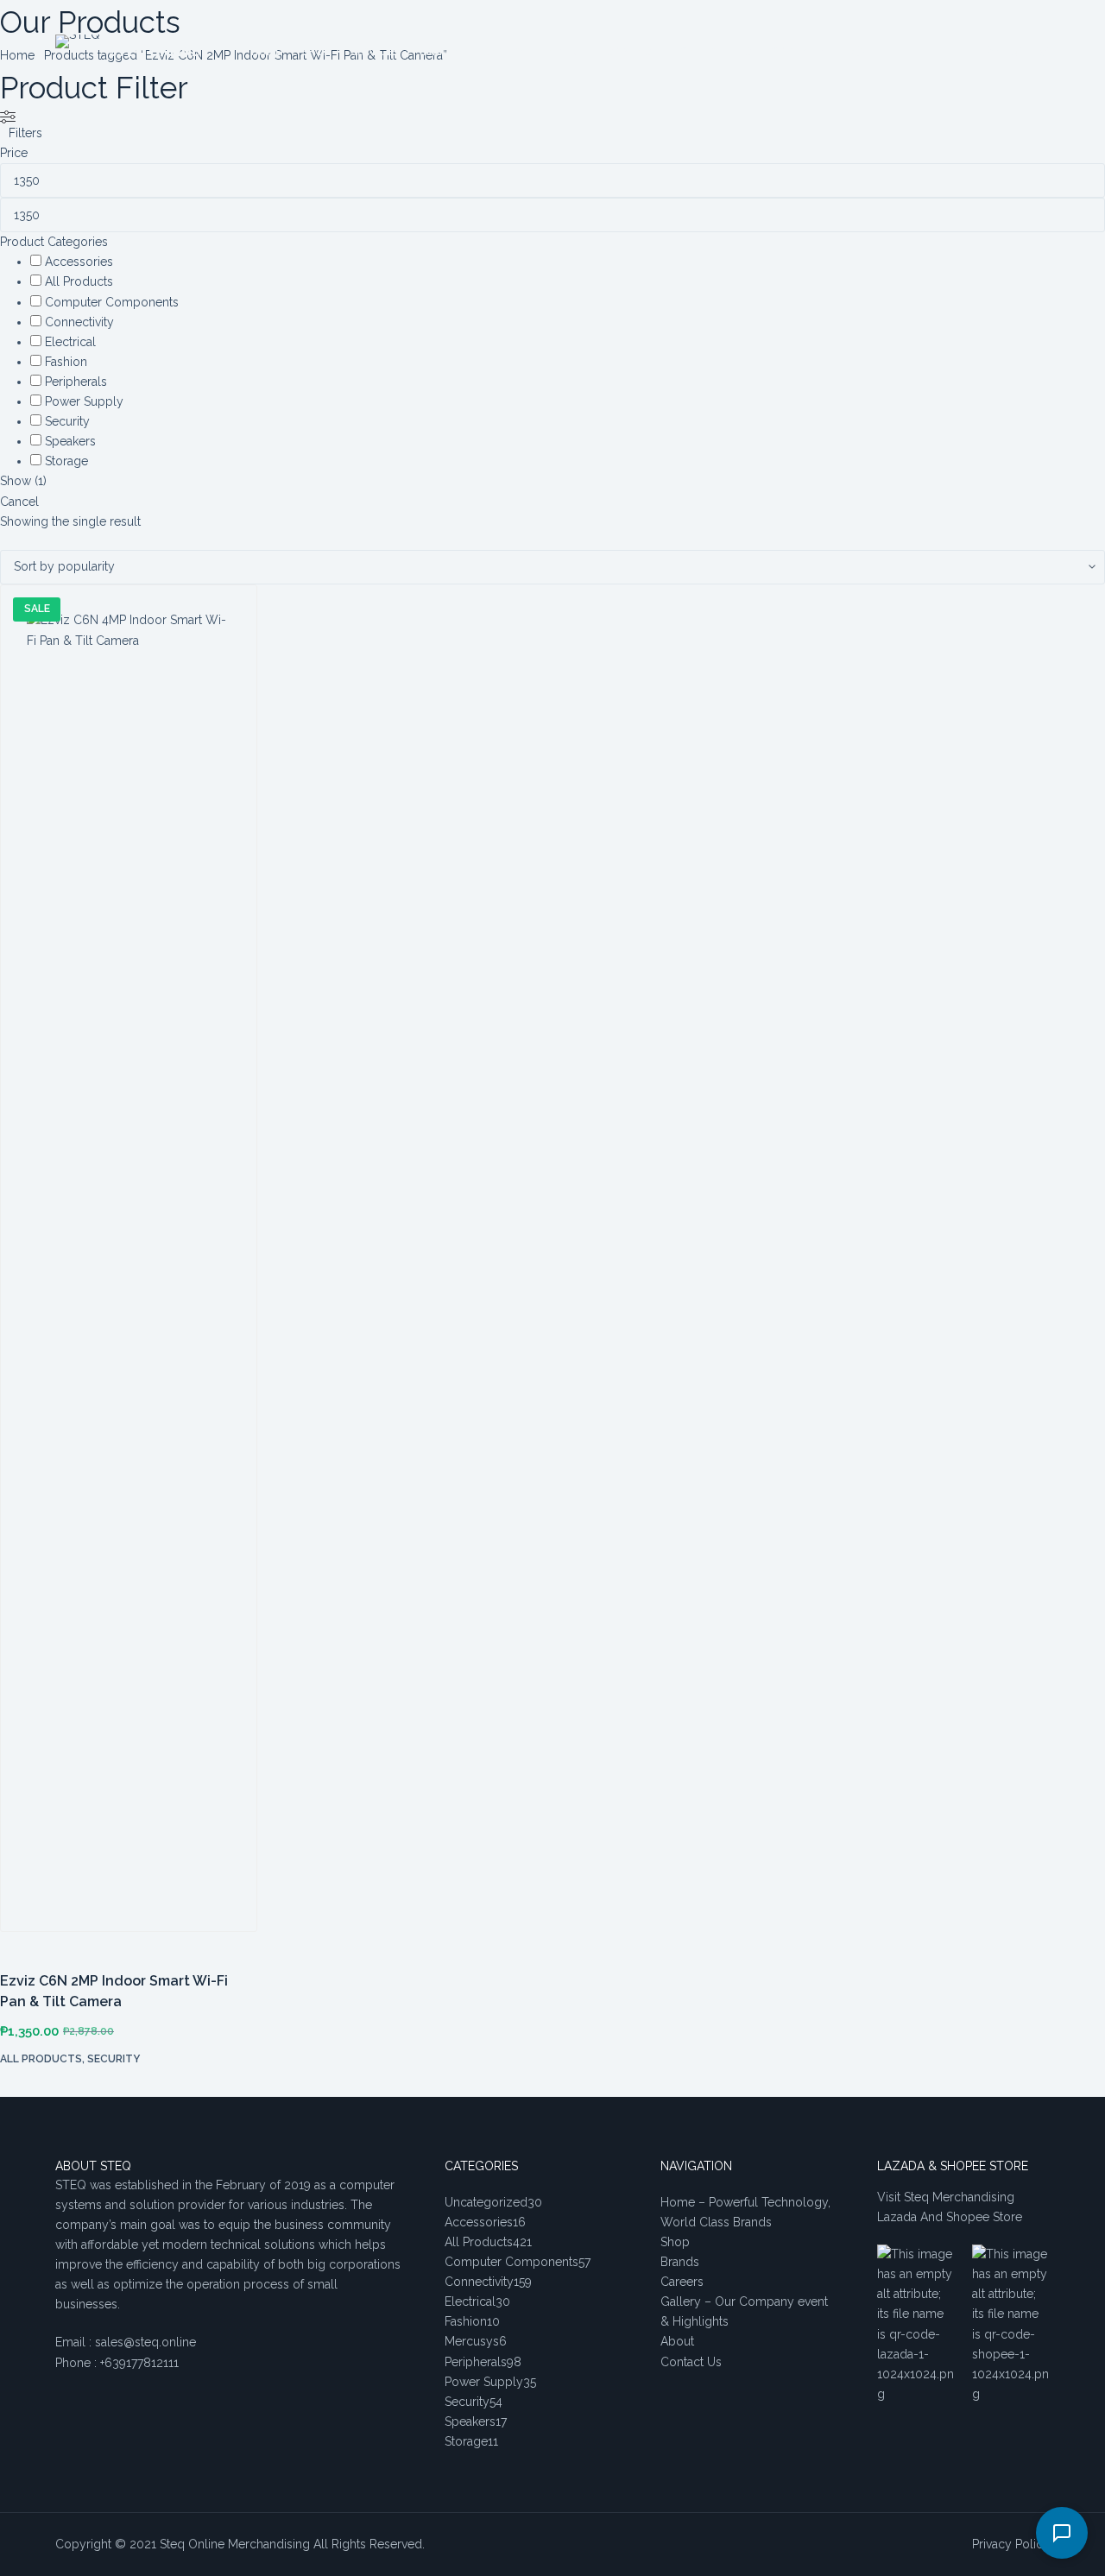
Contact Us (691, 2362)
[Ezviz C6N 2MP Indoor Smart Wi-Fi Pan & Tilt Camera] (129, 1267)
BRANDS (440, 51)
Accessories (79, 262)
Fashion (66, 362)
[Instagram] (1043, 52)
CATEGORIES (776, 51)
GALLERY (701, 51)
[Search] (859, 52)
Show (23, 481)
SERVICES (375, 51)
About (677, 2341)
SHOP (316, 51)
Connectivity (79, 322)
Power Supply (84, 401)
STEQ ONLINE (154, 51)
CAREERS (504, 51)
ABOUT (565, 51)
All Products (79, 281)
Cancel (19, 502)
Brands (680, 2262)
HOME (266, 51)
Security (67, 421)
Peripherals (76, 382)
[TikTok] (1017, 52)
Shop (675, 2242)
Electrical (70, 342)
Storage (66, 461)
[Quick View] (23, 2087)
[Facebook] (991, 52)
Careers (682, 2282)
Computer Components (112, 302)
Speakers (70, 441)
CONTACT (632, 51)
